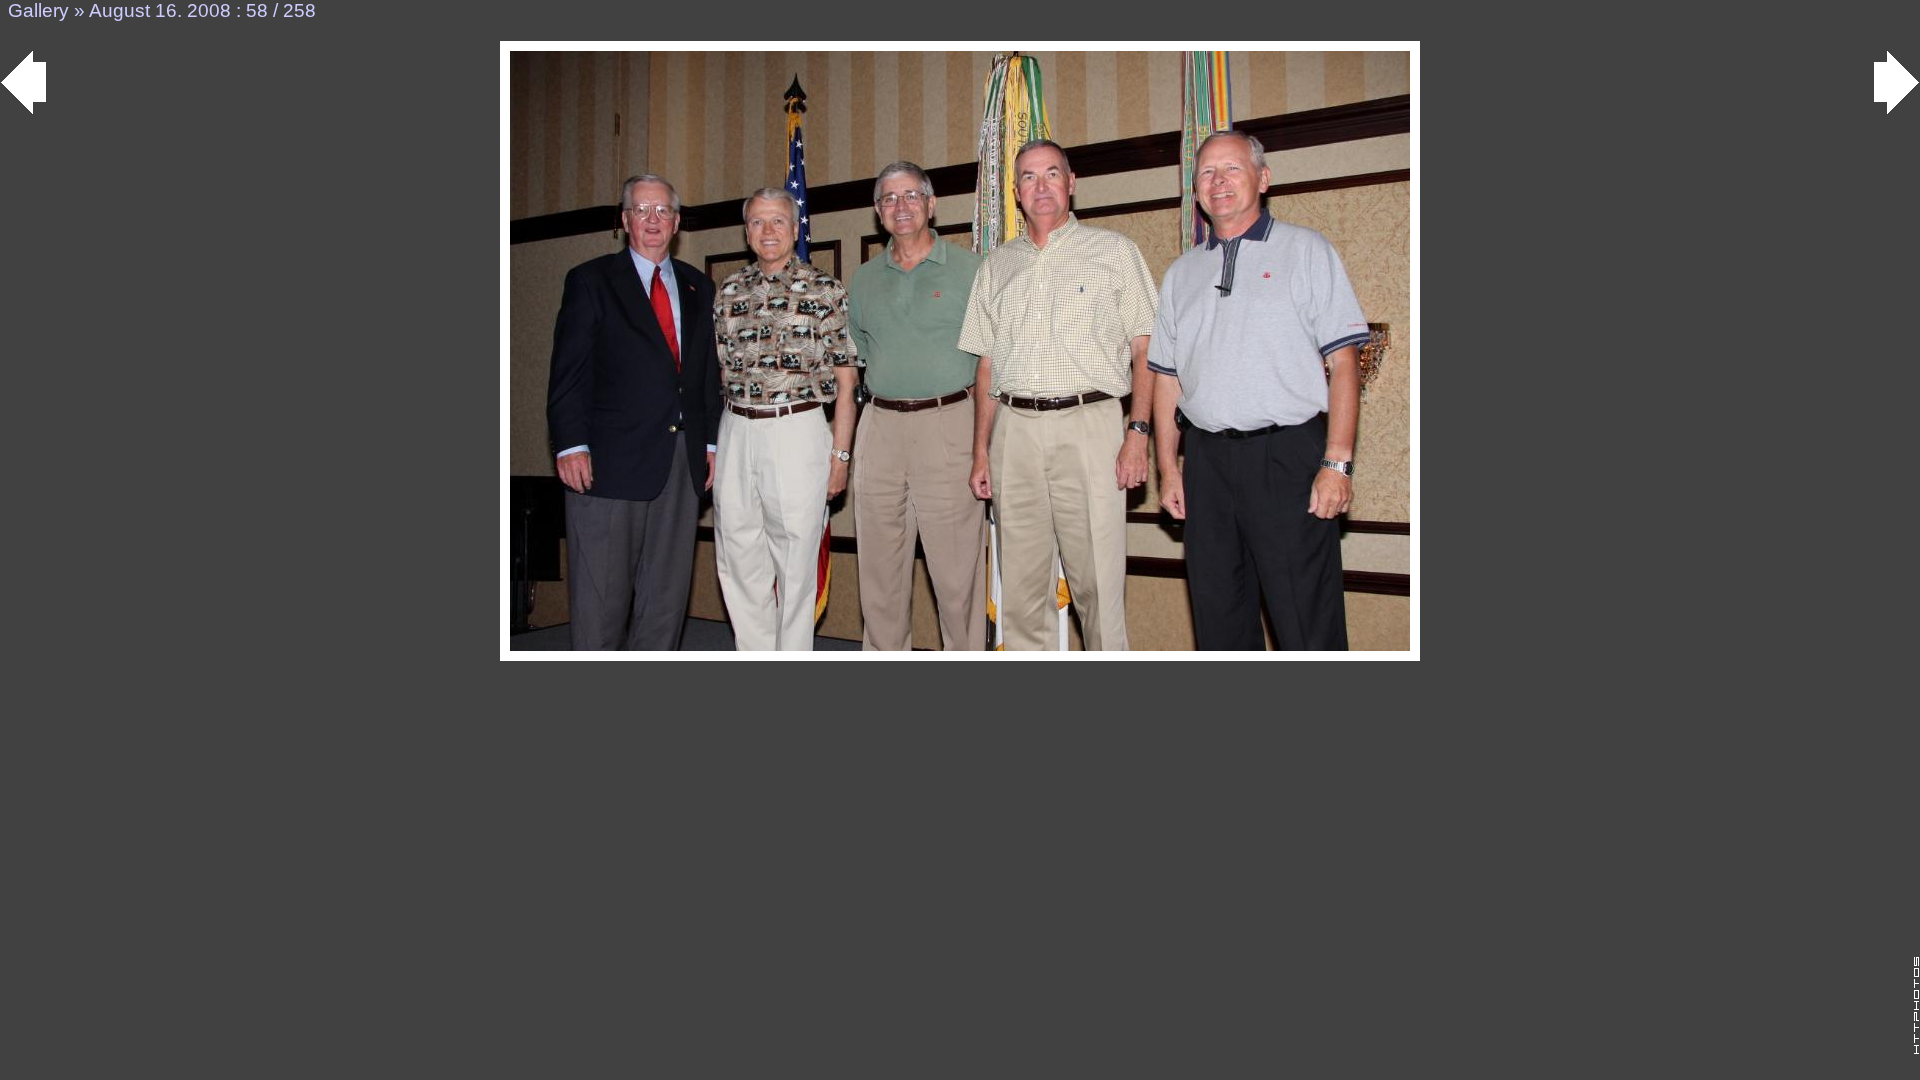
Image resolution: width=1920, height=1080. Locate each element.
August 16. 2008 (160, 10)
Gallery (38, 10)
